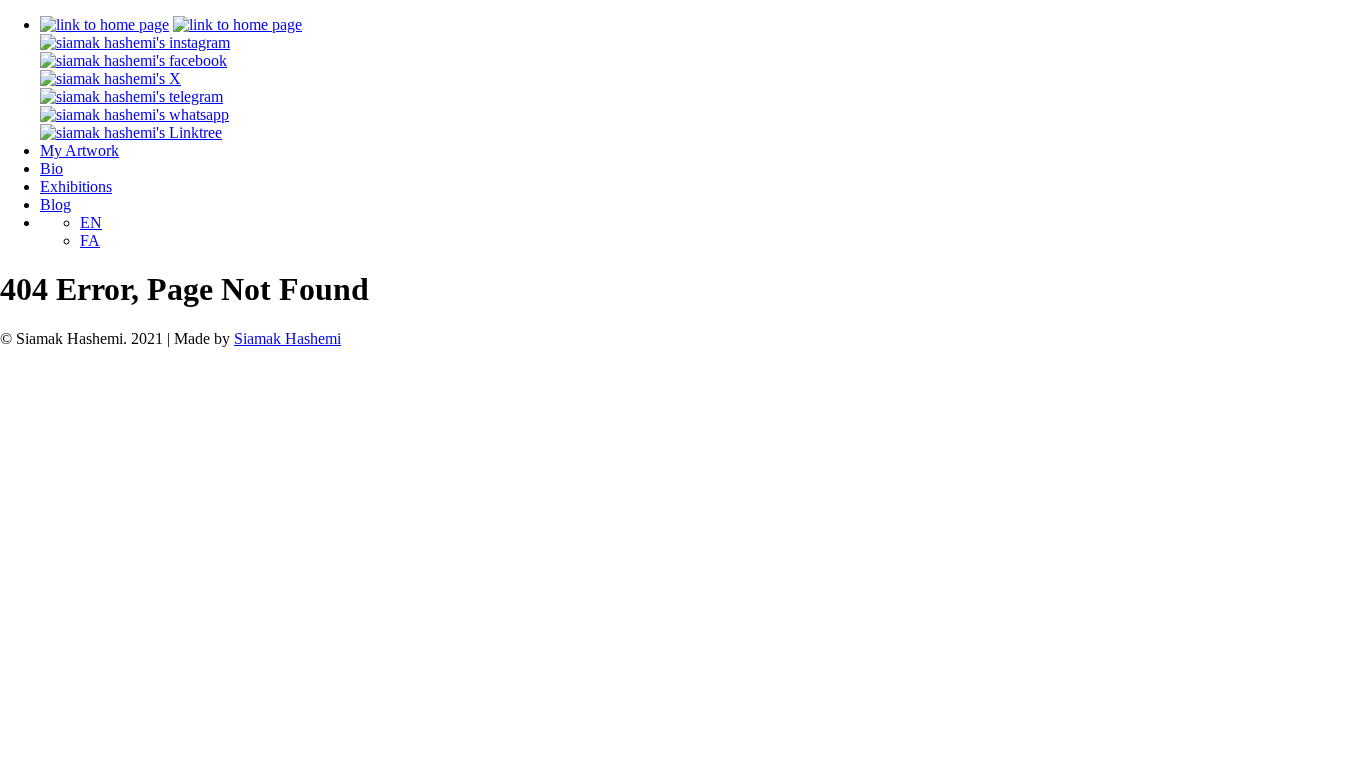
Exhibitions (76, 186)
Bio (51, 168)
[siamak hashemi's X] (110, 78)
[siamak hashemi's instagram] (135, 42)
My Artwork (79, 150)
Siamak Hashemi (287, 338)
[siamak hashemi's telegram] (131, 96)
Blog (55, 204)
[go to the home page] (104, 24)
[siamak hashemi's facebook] (133, 60)
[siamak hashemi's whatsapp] (134, 114)
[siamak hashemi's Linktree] (131, 132)
